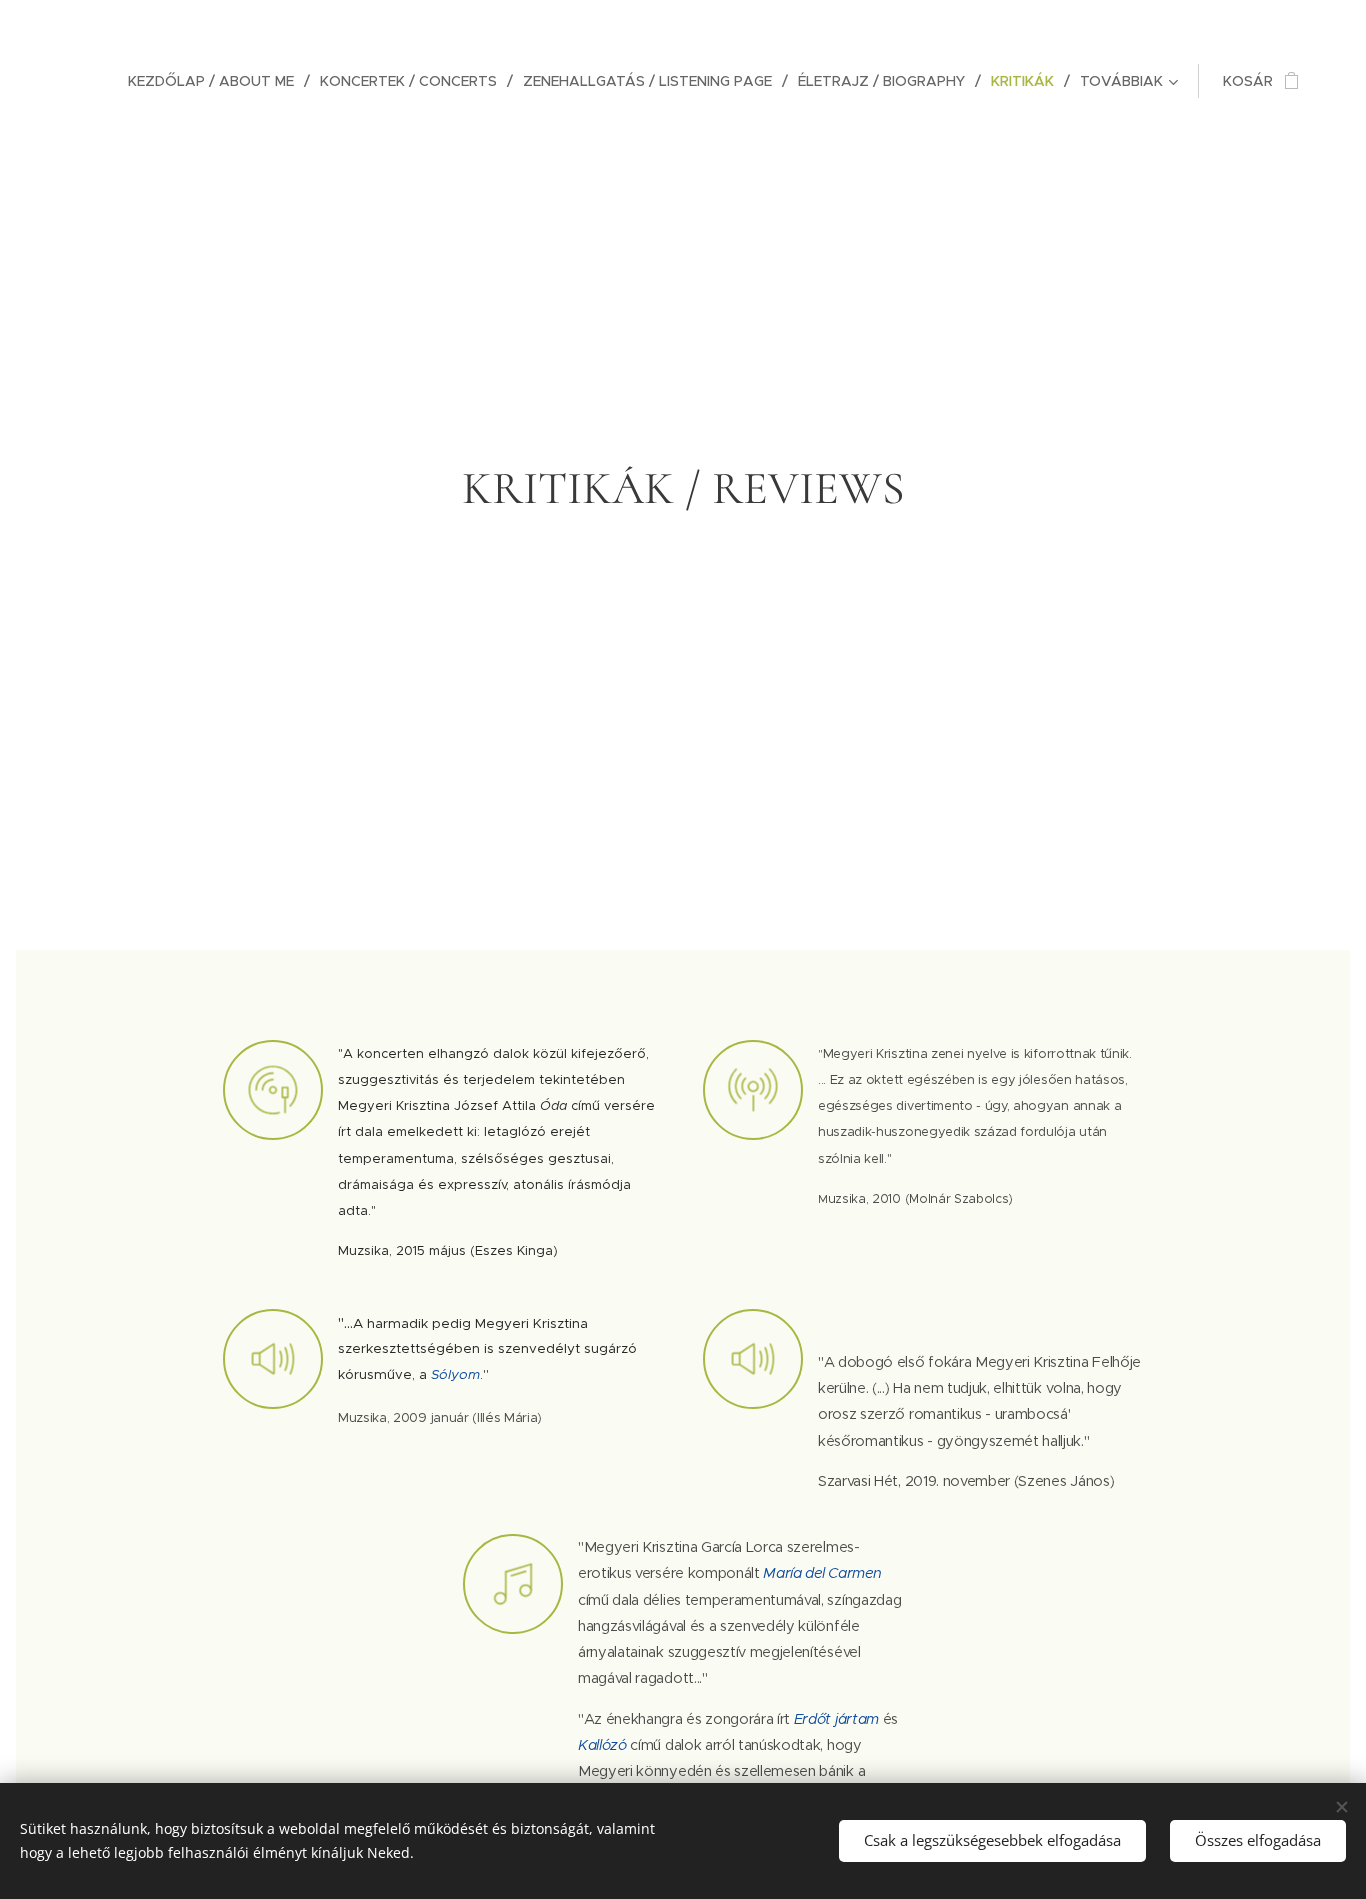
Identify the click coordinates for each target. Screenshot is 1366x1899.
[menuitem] (216, 81)
